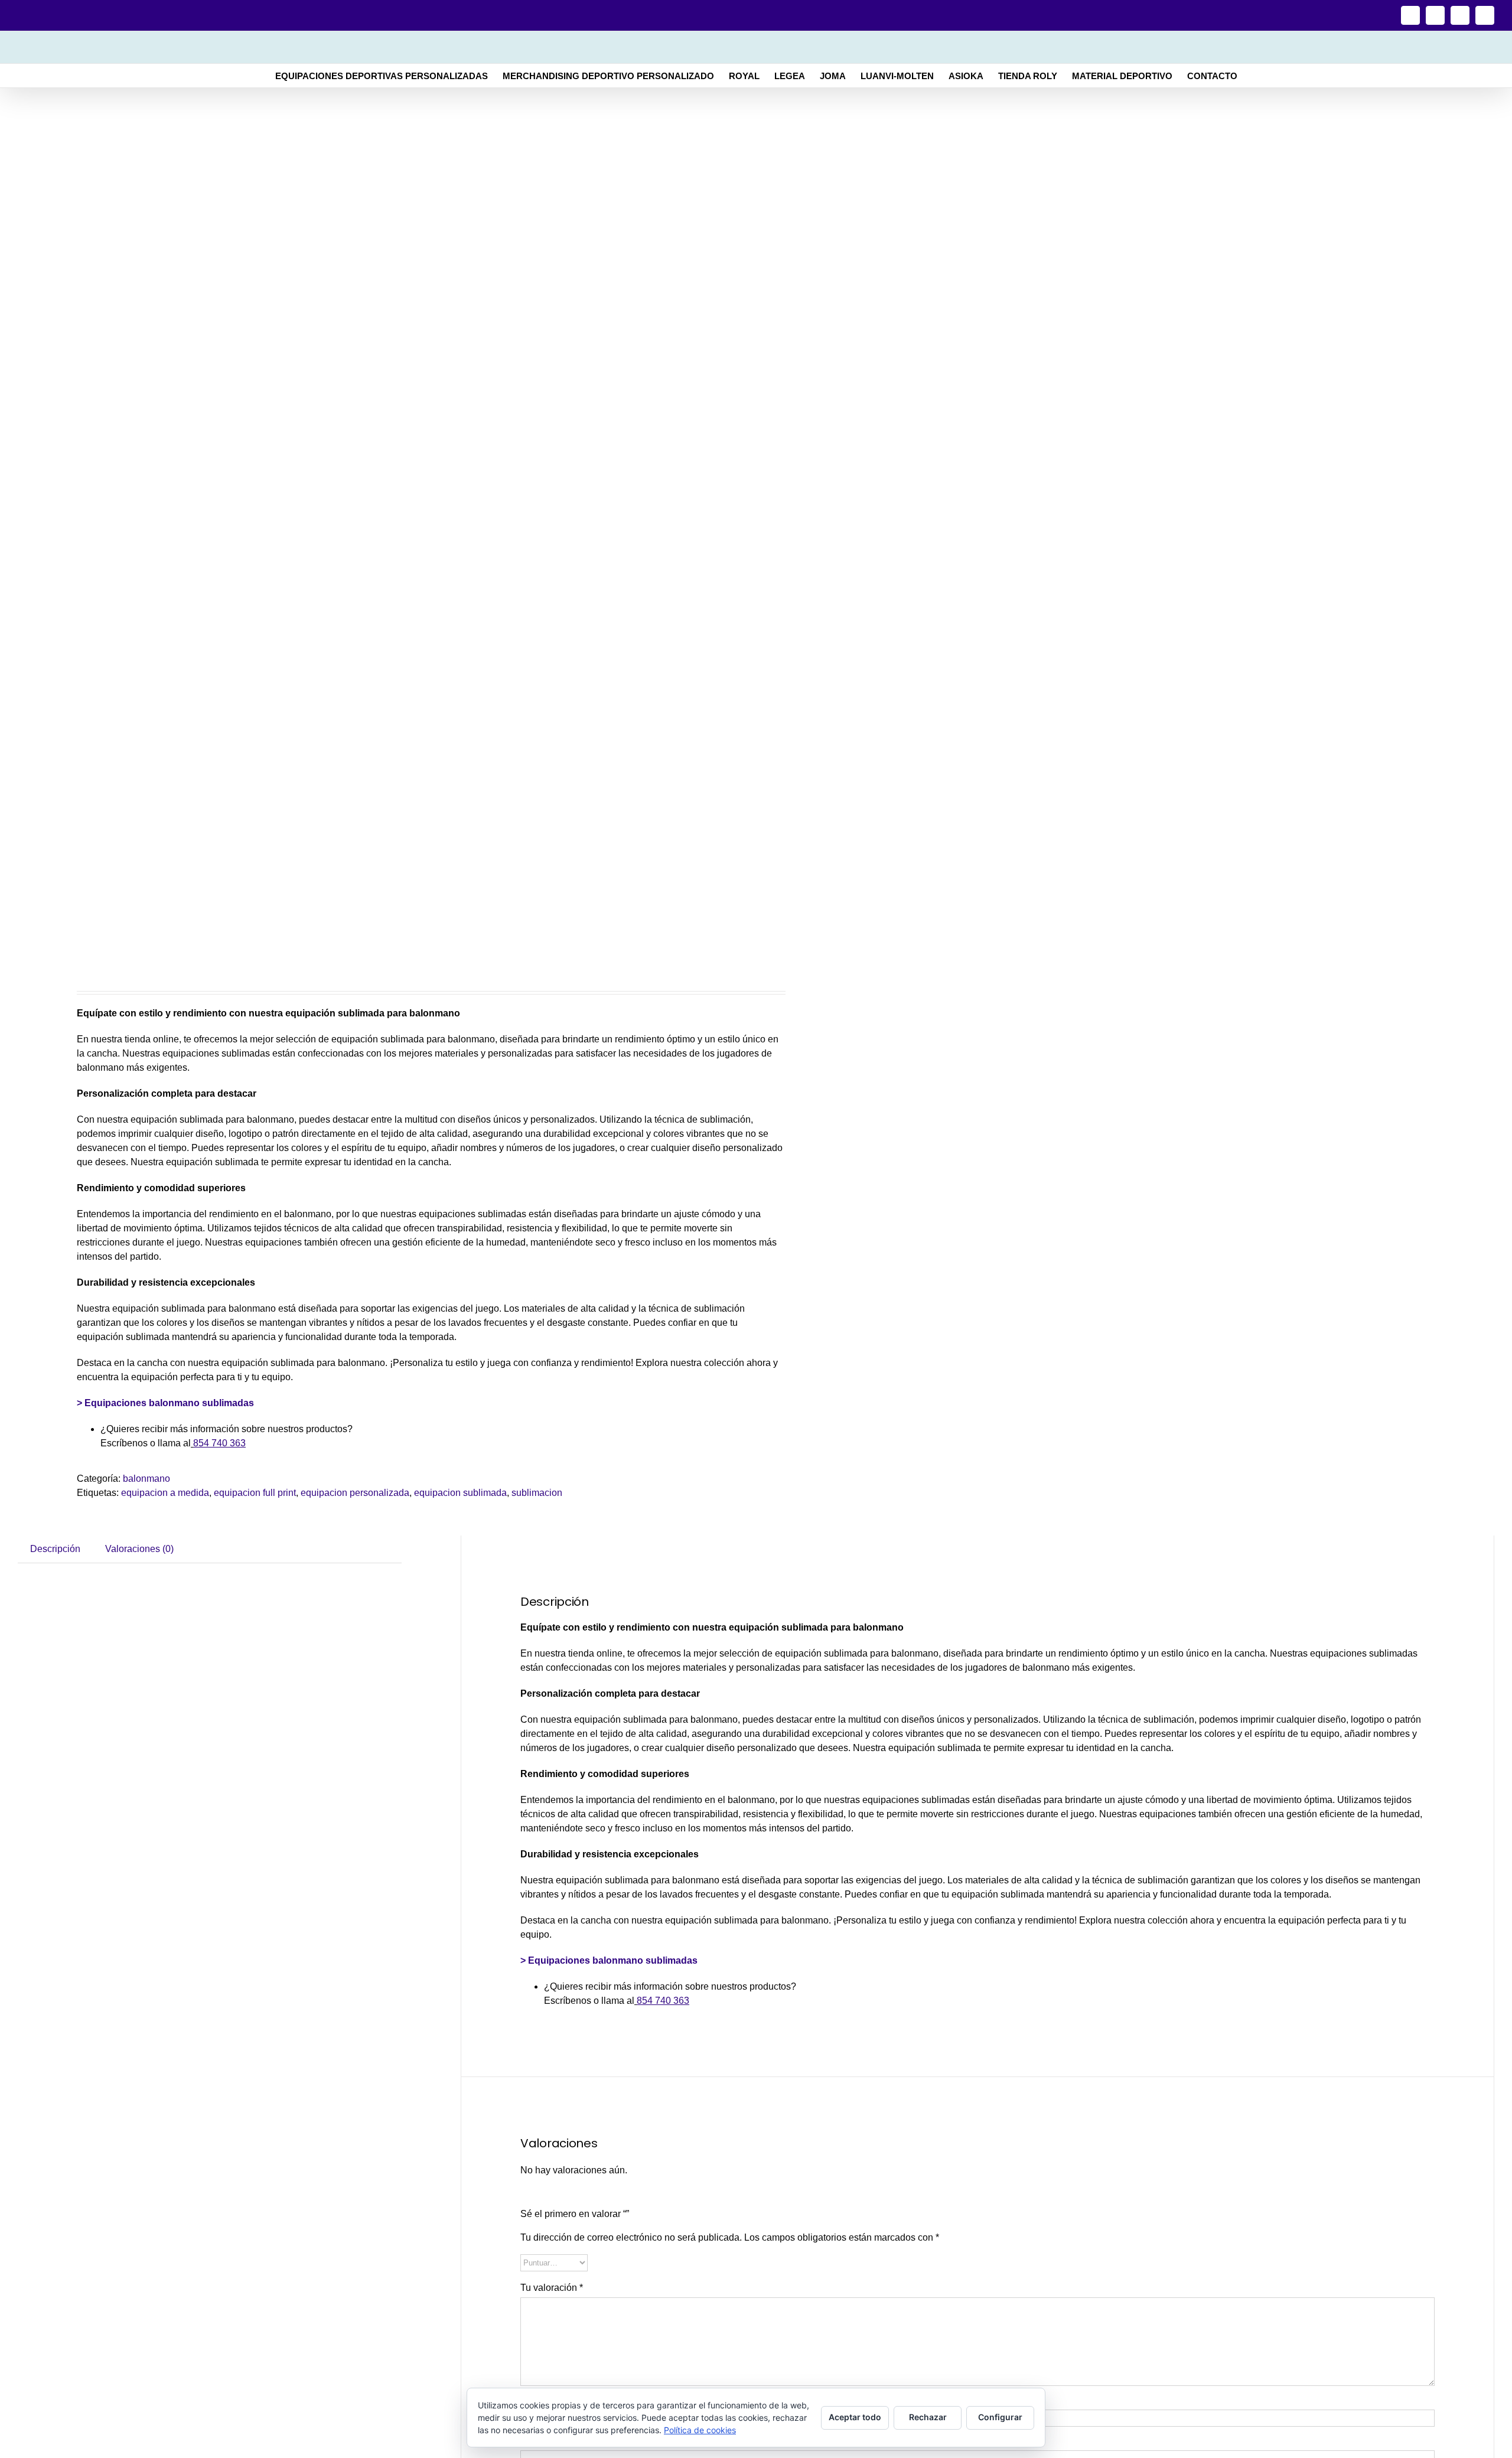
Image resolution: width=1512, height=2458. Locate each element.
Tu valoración (552, 2288)
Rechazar (928, 2417)
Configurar (1000, 2417)
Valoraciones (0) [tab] (139, 1549)
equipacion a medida (165, 1493)
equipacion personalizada (355, 1493)
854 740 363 (219, 1443)
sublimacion (537, 1493)
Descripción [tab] (55, 1549)
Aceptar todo (855, 2417)
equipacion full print (255, 1493)
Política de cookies (700, 2430)
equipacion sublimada (460, 1493)
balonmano (146, 1479)
